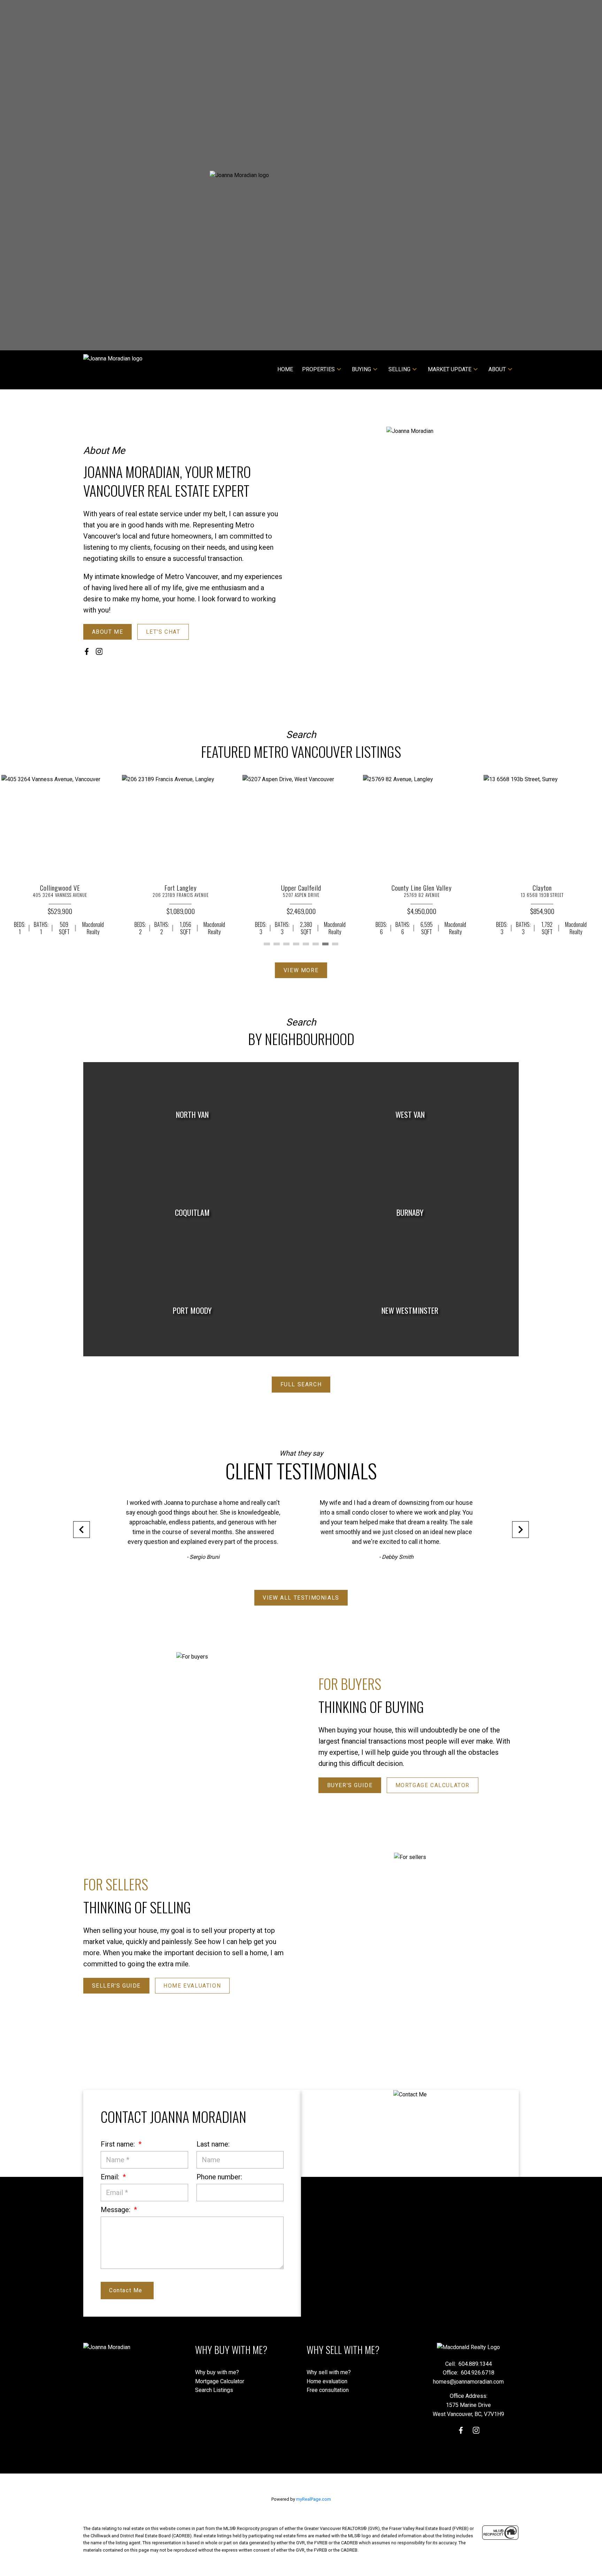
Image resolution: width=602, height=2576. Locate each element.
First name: (119, 2144)
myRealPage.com (314, 2499)
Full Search (301, 1384)
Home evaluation (327, 2381)
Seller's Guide (116, 1986)
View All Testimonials (301, 1598)
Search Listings (214, 2390)
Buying (361, 369)
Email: (111, 2177)
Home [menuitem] (285, 369)
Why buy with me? (217, 2372)
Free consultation (328, 2390)
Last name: (213, 2144)
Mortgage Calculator (433, 1785)
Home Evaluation (192, 1986)
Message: (116, 2210)
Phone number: (219, 2177)
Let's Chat (163, 632)
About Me (108, 632)
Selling (399, 369)
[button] (107, 632)
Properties (318, 369)
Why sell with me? (329, 2372)
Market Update (450, 369)
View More (301, 970)
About (497, 369)
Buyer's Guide (350, 1785)
